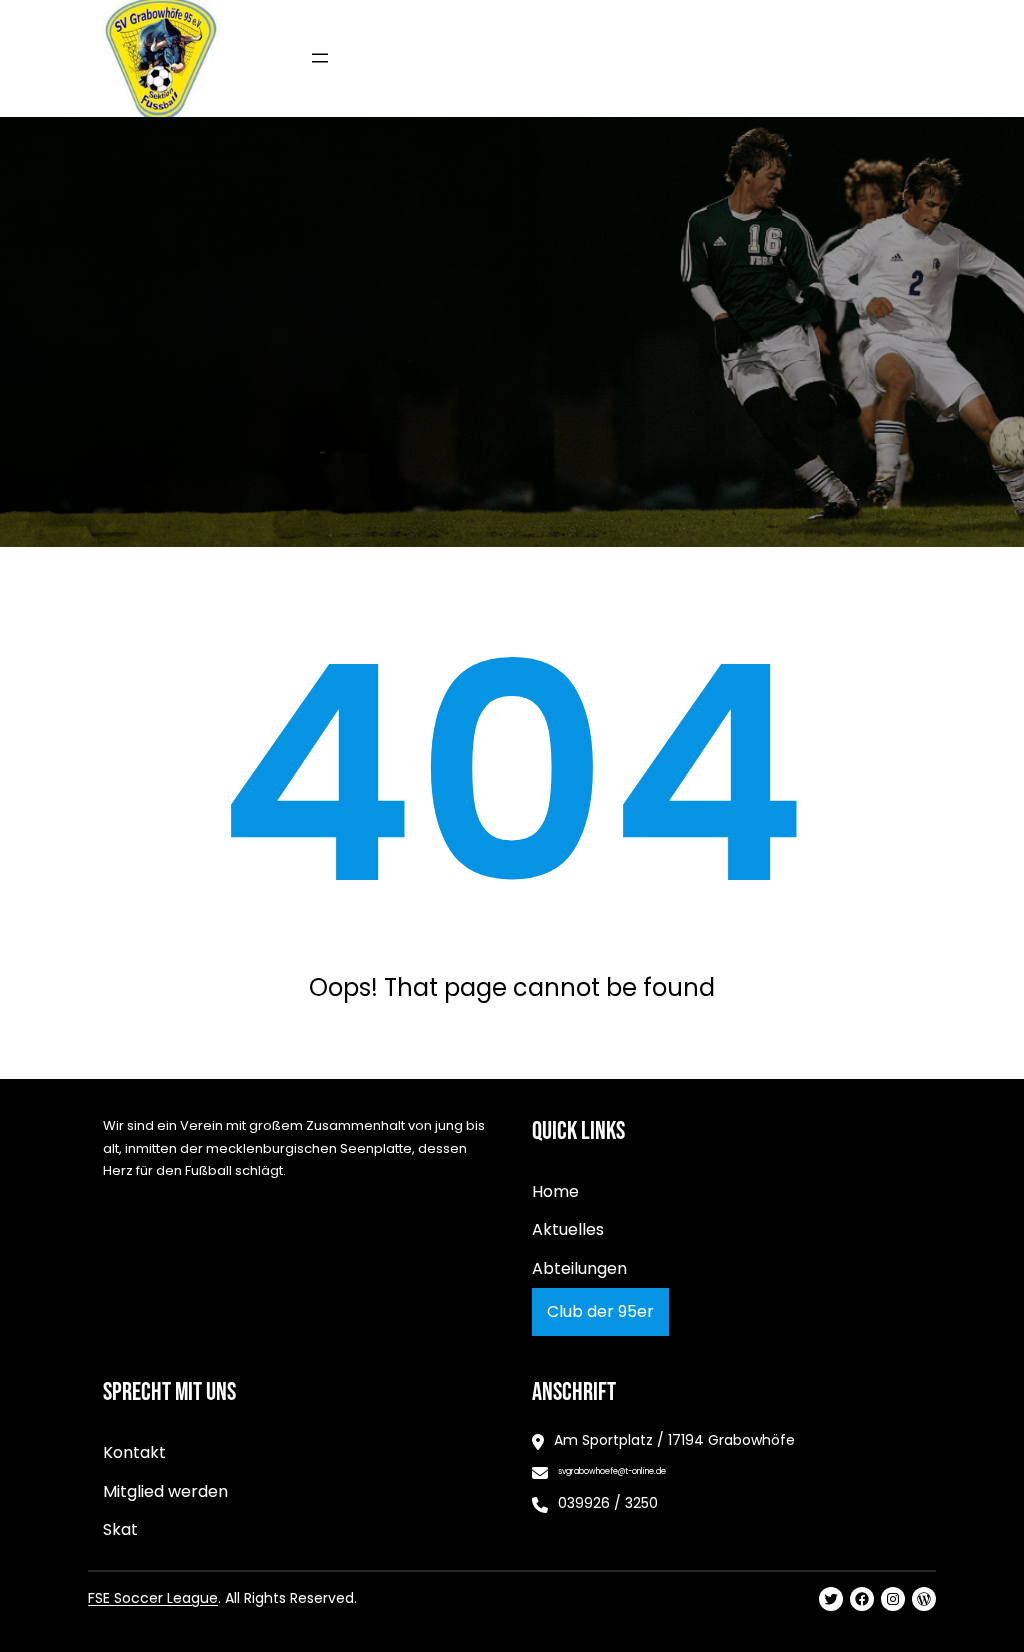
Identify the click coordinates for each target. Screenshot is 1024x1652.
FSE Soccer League (153, 1598)
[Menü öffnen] (320, 58)
